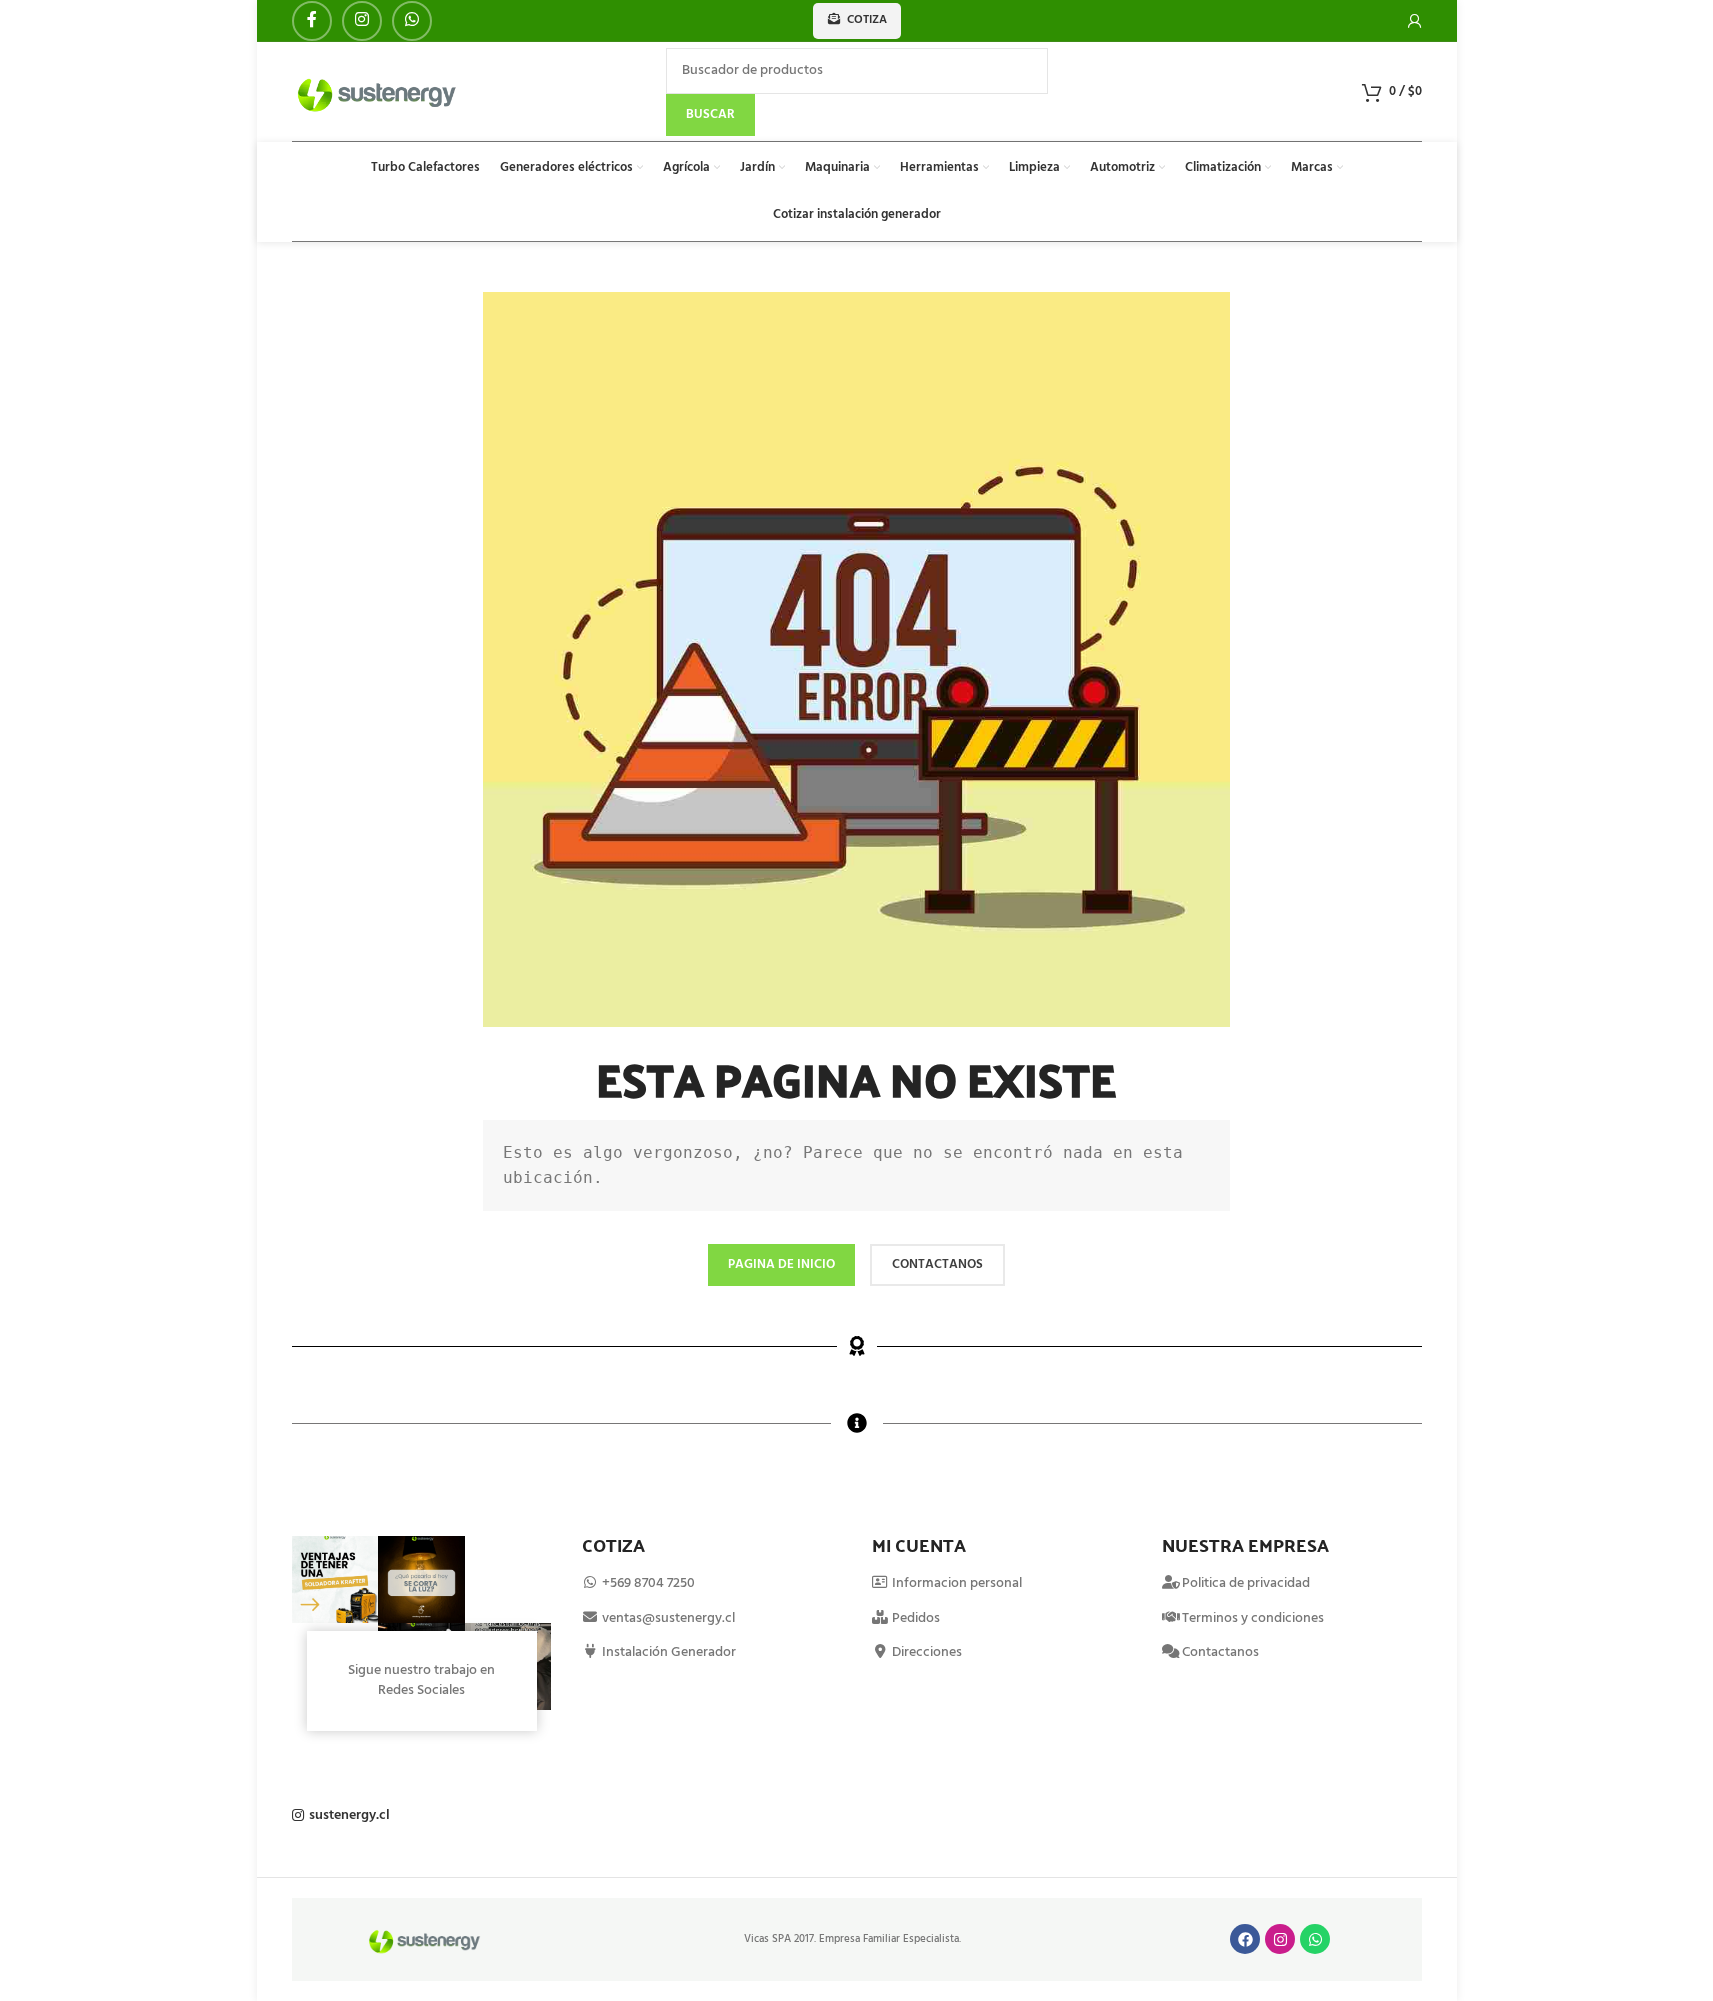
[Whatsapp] (1315, 1939)
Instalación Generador (667, 1652)
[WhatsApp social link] (412, 21)
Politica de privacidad (1246, 1583)
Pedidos (914, 1618)
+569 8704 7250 (648, 1583)
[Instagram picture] (335, 1579)
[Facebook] (1245, 1939)
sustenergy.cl (349, 1816)
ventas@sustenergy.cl (667, 1618)
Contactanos (1220, 1652)
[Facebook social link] (312, 21)
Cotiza (867, 20)
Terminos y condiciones (1253, 1618)
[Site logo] (378, 91)
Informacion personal (955, 1583)
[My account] (1415, 21)
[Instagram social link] (362, 21)
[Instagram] (1280, 1939)
